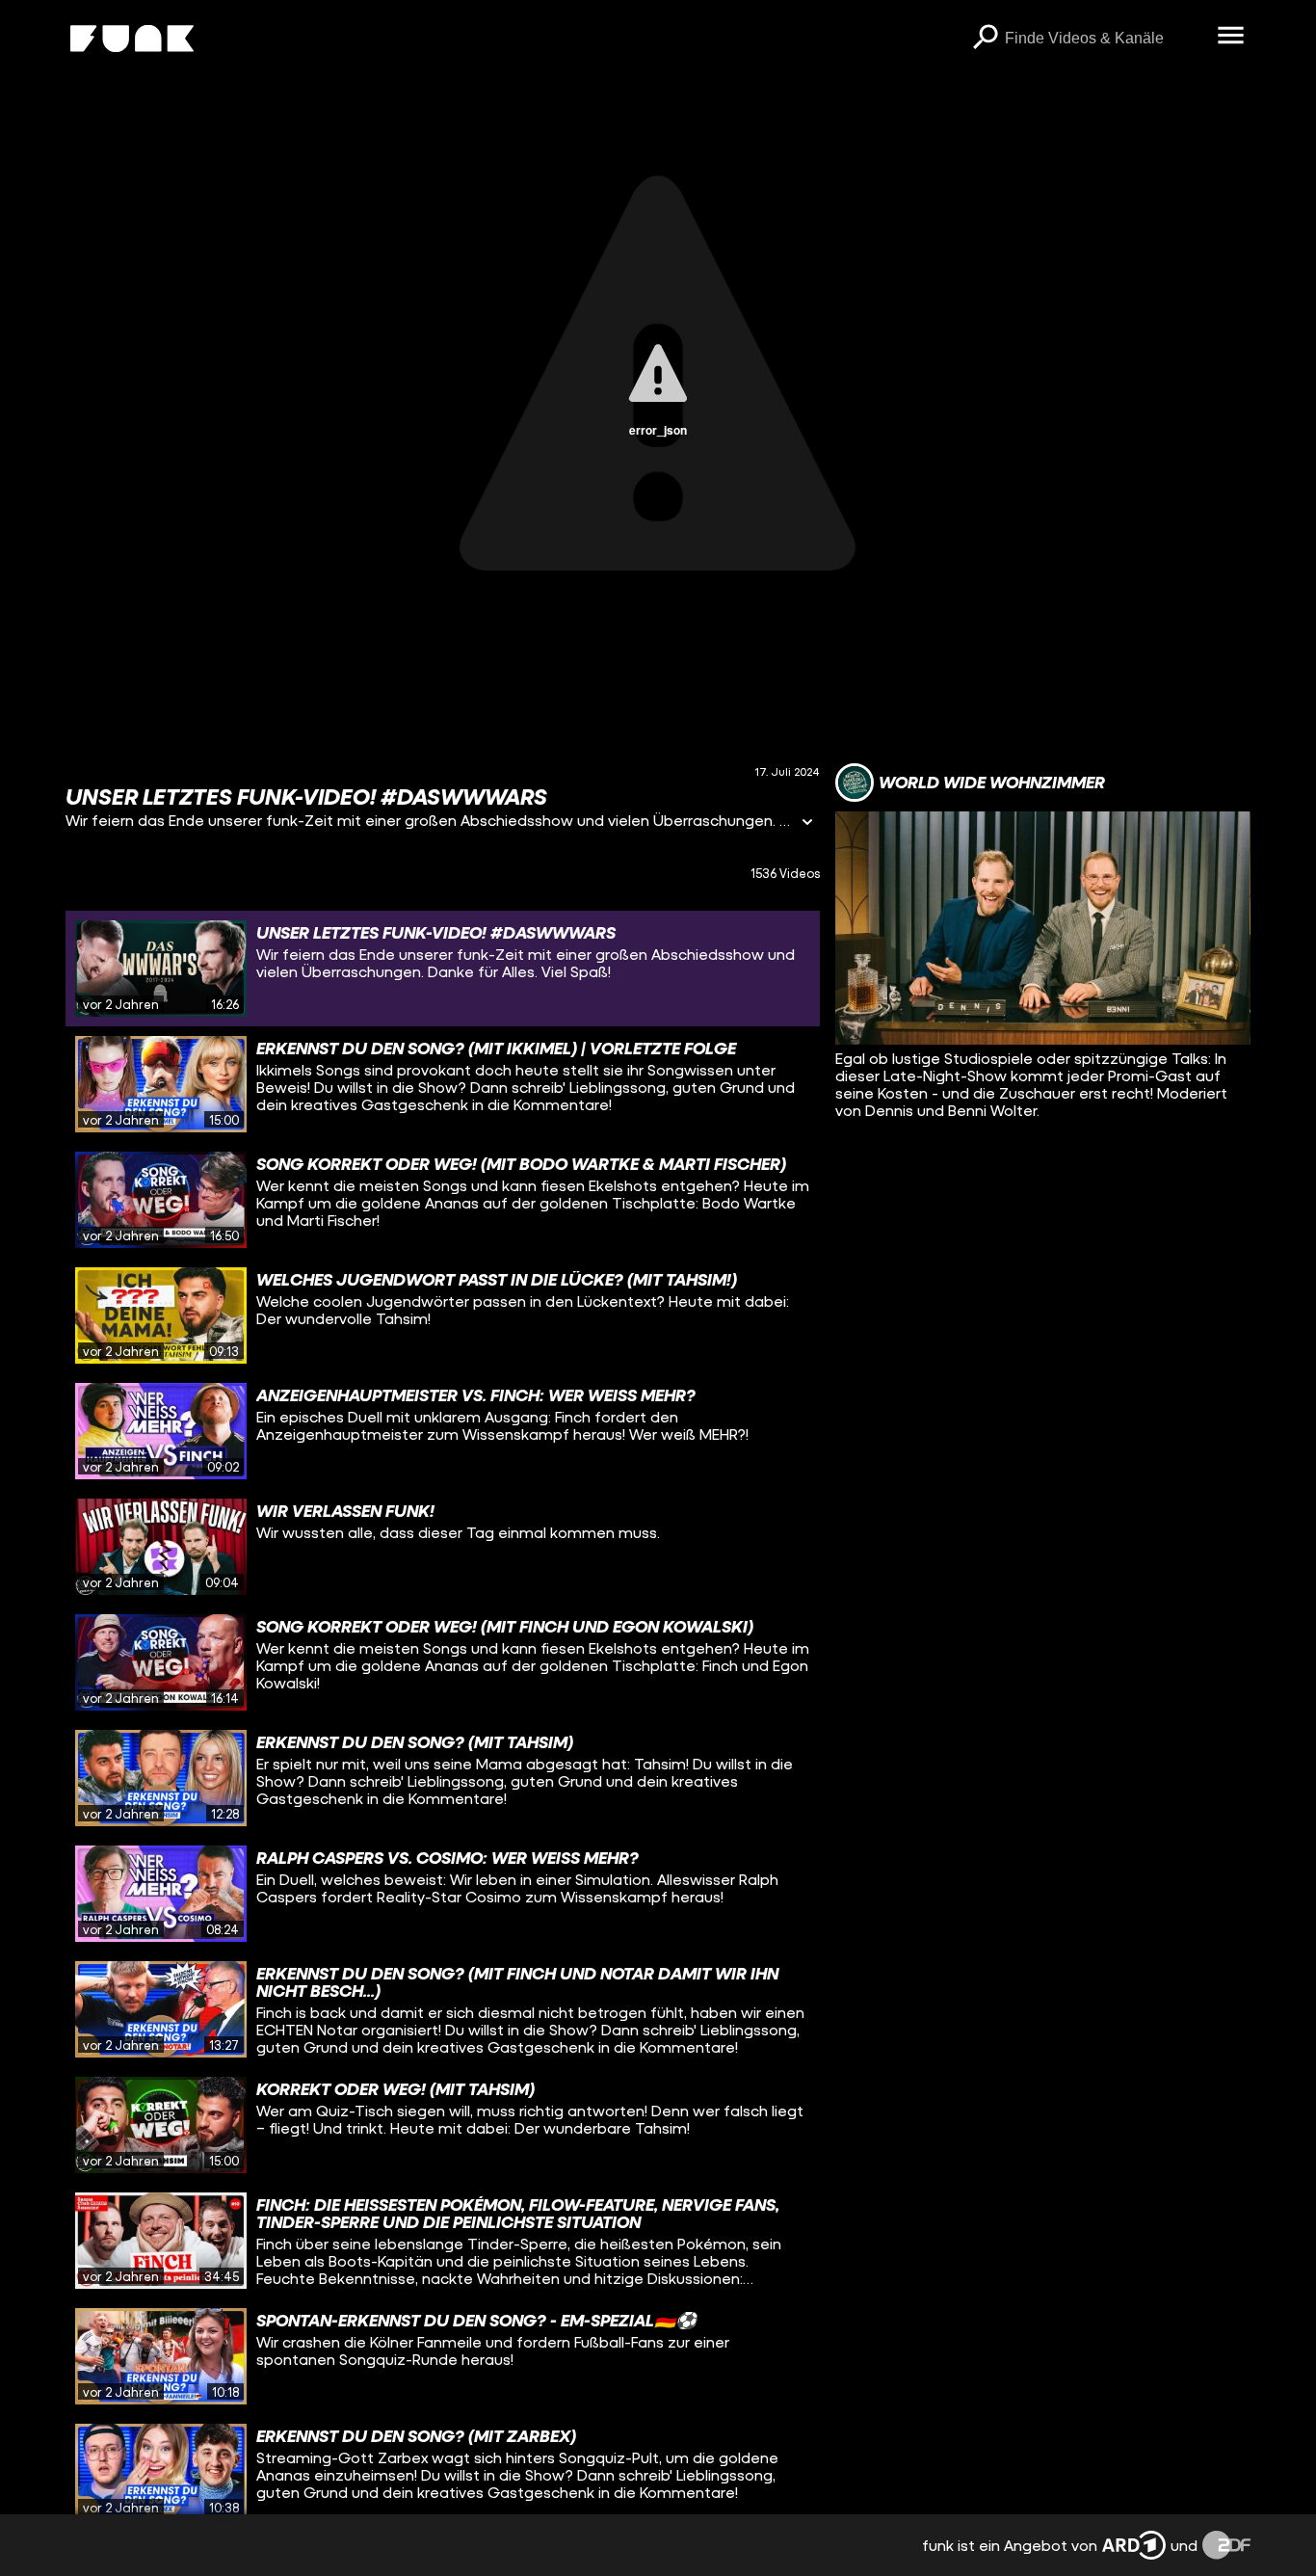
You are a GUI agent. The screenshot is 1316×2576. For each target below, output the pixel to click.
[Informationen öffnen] (807, 823)
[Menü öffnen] (1231, 37)
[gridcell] (443, 969)
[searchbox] (1105, 39)
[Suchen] (986, 39)
